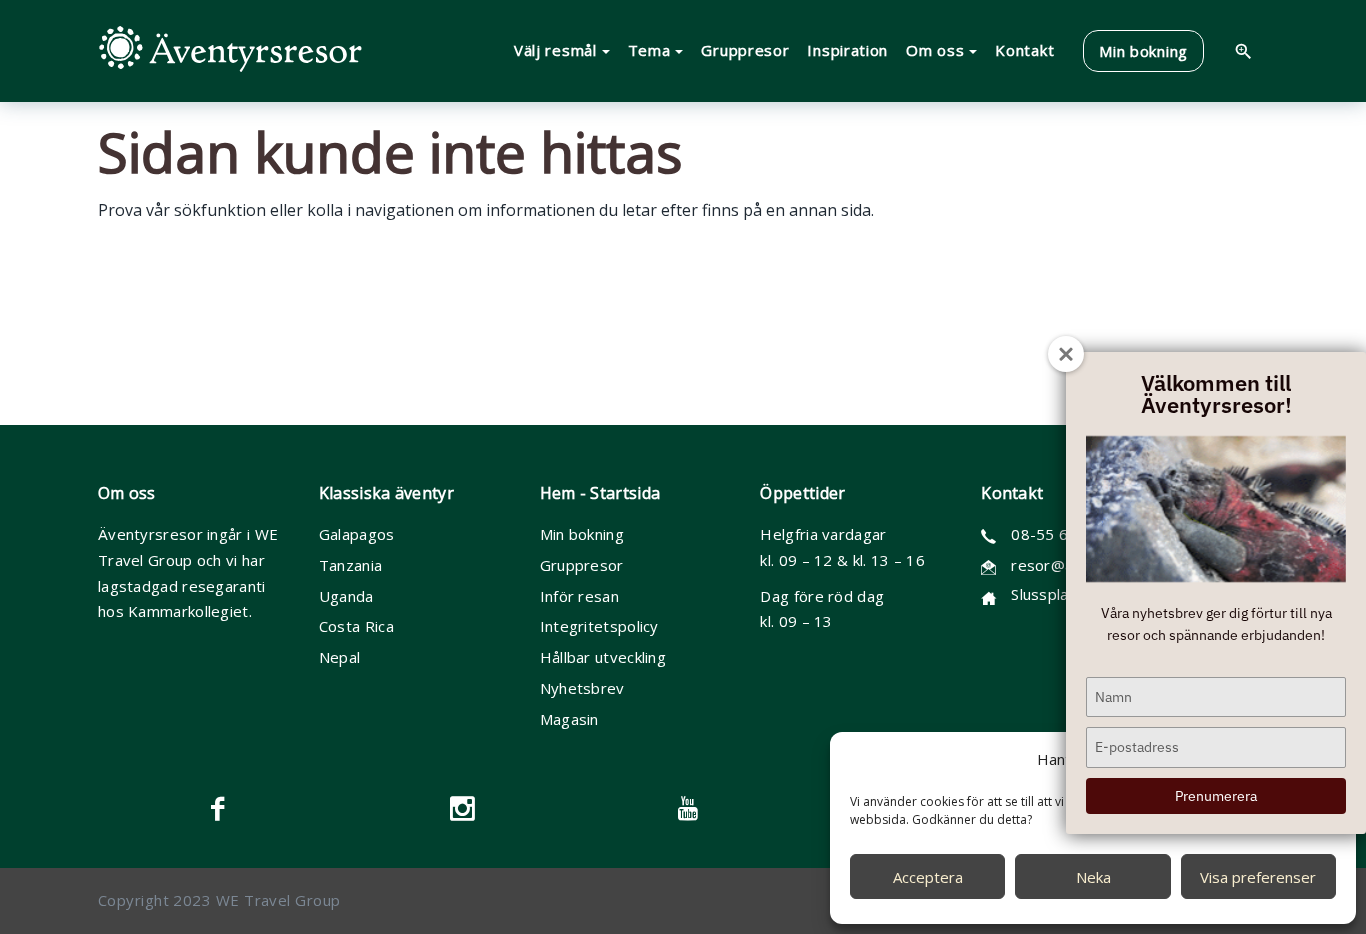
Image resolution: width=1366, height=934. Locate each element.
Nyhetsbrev (582, 688)
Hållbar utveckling (603, 657)
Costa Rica (356, 626)
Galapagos (357, 534)
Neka (1093, 877)
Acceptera (928, 877)
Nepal (340, 657)
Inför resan (579, 596)
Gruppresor (582, 565)
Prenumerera (1216, 796)
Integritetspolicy (599, 626)
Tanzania (350, 565)
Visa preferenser (1258, 877)
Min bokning (582, 534)
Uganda (346, 596)
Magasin (569, 719)
